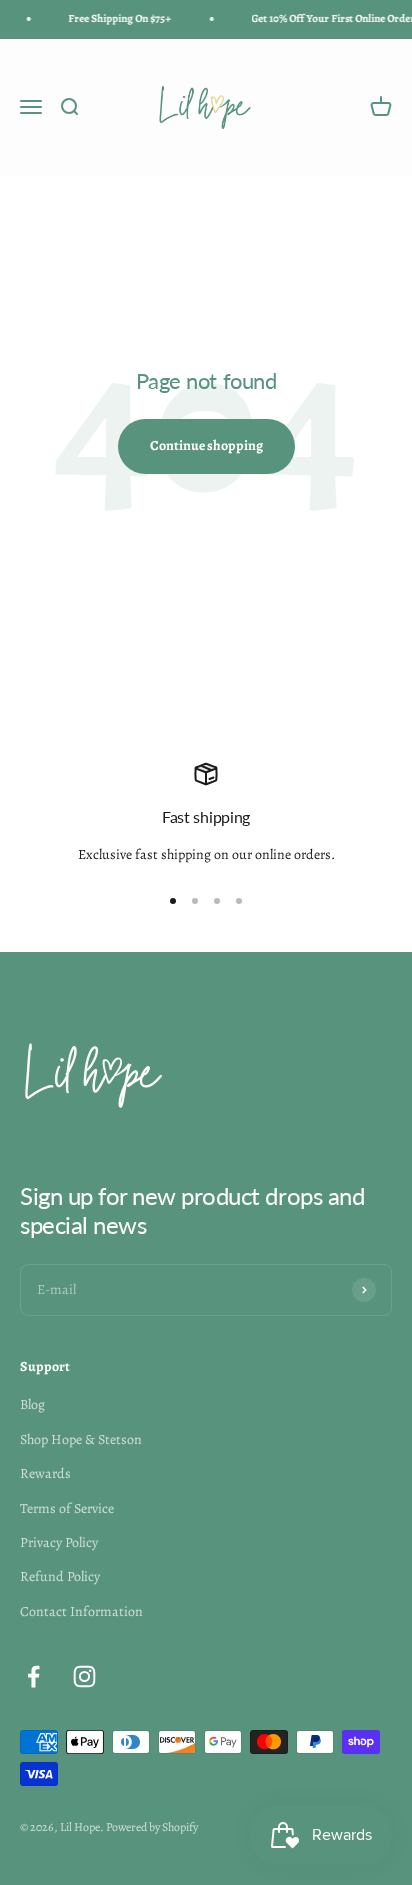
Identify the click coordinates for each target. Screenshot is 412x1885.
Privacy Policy (59, 1542)
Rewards (45, 1473)
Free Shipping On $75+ (117, 18)
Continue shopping (206, 445)
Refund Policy (60, 1576)
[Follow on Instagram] (84, 1676)
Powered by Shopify (152, 1827)
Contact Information (81, 1611)
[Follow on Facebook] (33, 1676)
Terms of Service (67, 1508)
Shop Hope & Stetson (81, 1439)
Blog (32, 1404)
